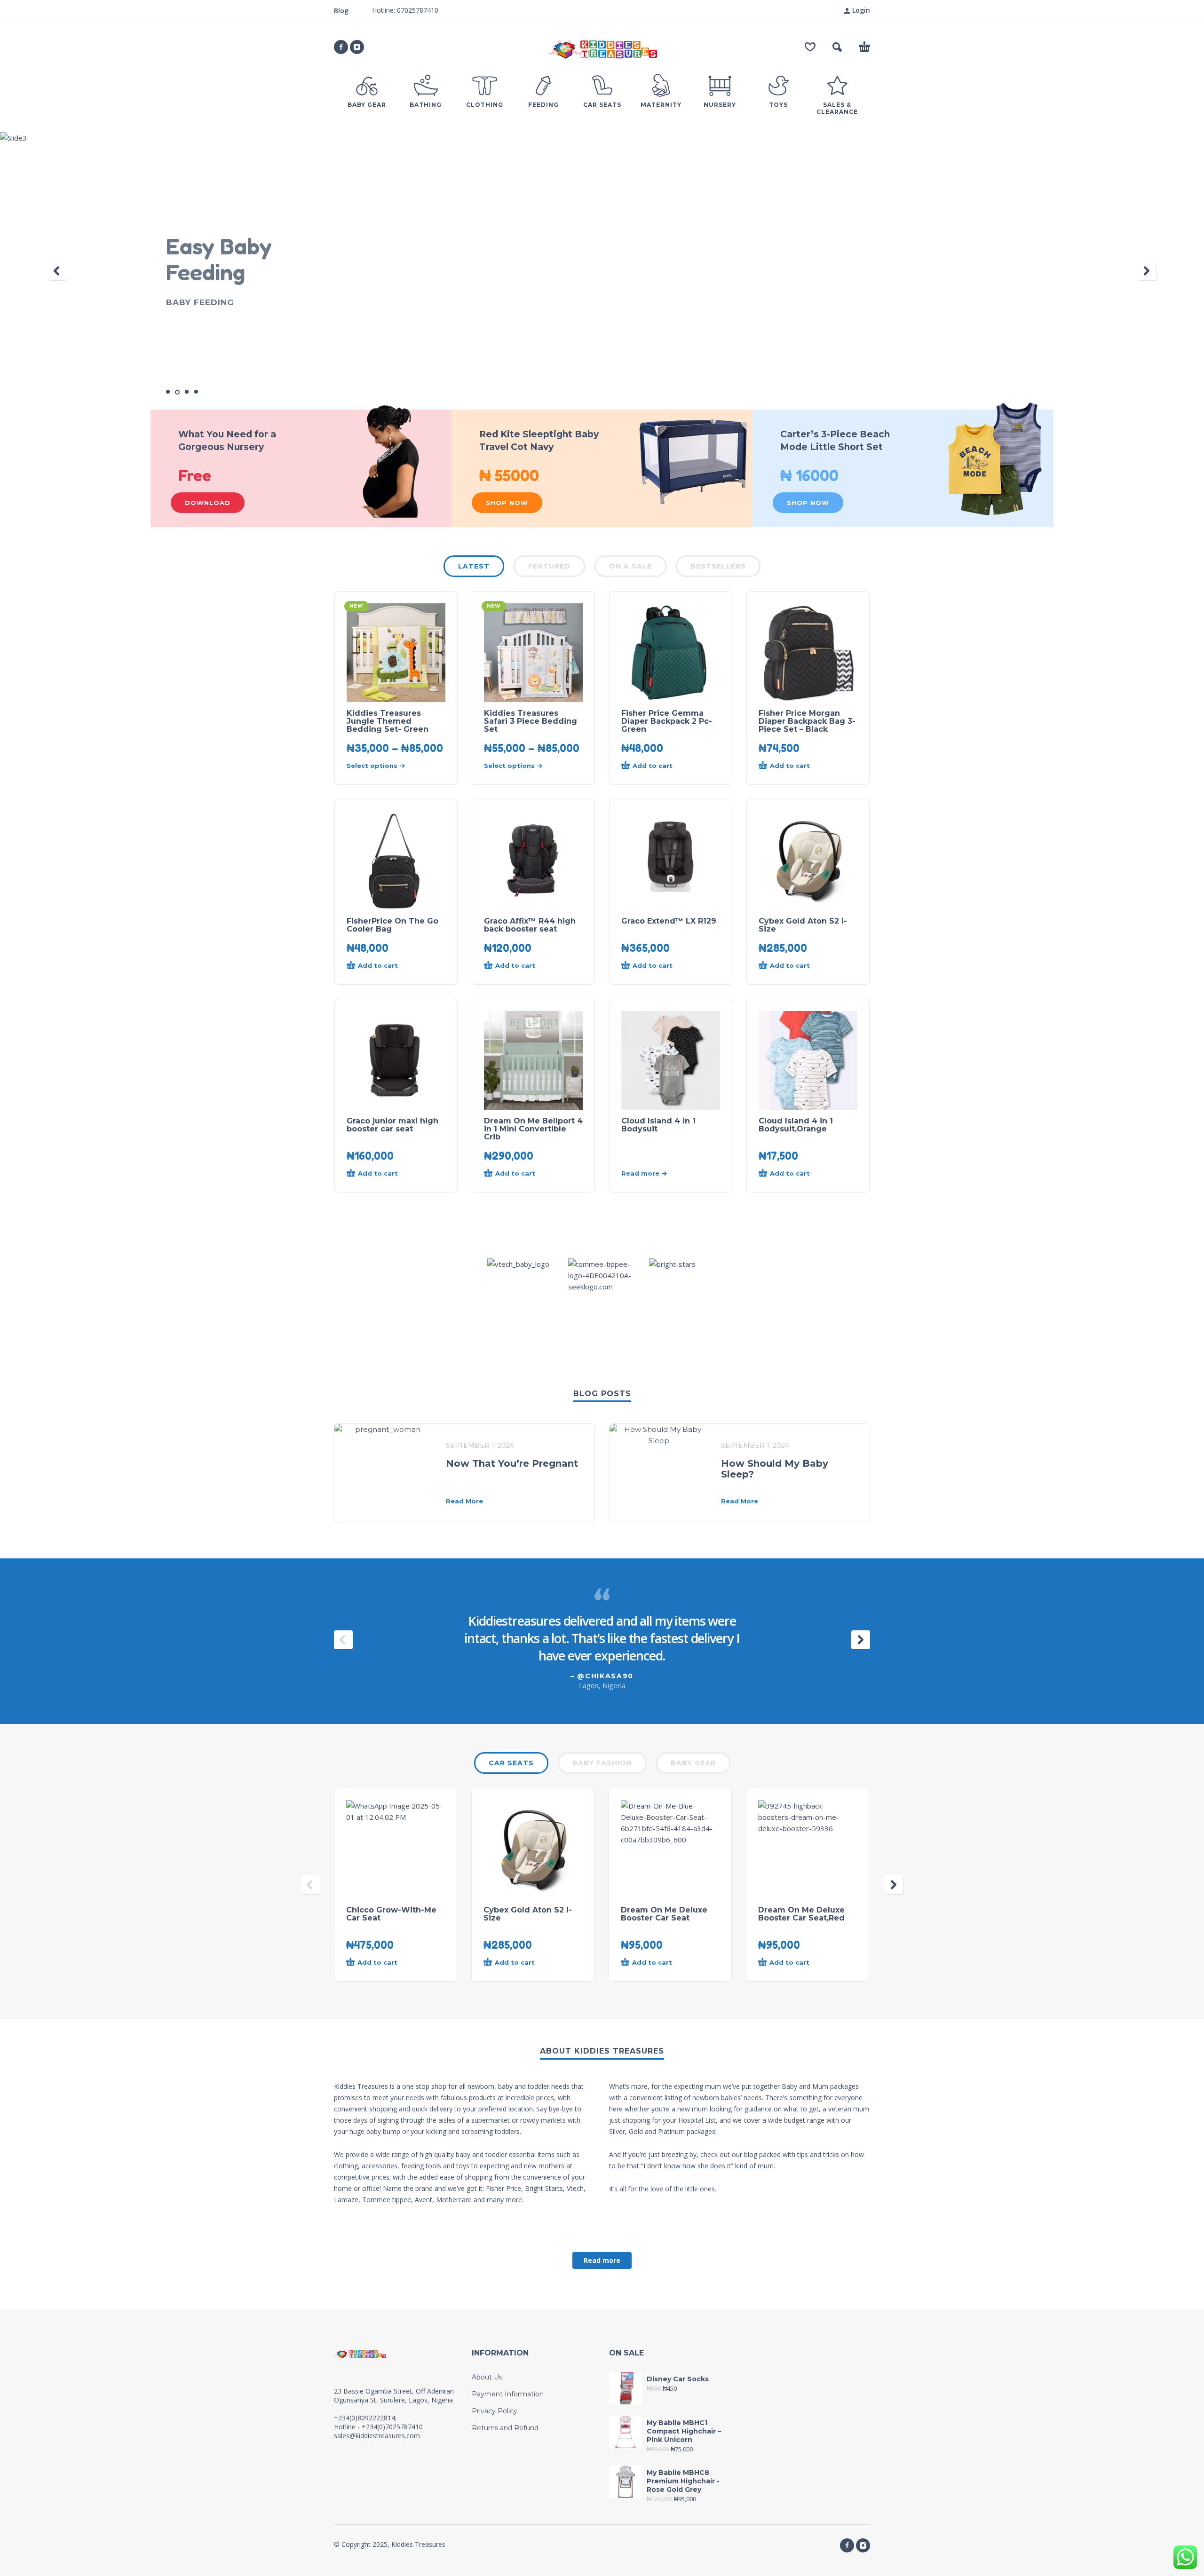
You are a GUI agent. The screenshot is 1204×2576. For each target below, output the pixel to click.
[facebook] (341, 47)
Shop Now (507, 503)
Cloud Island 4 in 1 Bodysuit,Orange (796, 1125)
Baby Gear (693, 1763)
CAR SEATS (511, 1763)
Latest (474, 566)
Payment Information (508, 2394)
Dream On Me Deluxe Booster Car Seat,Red (801, 1914)
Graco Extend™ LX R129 (669, 921)
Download (208, 503)
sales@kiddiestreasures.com (377, 2436)
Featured (549, 566)
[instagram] (357, 47)
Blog (341, 11)
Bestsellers (718, 566)
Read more (602, 2260)
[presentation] (57, 271)
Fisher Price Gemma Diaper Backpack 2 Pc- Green (667, 721)
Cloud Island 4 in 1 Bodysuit (658, 1125)
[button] (837, 47)
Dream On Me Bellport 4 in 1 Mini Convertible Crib (533, 1129)
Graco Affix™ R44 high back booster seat (530, 925)
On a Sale (630, 566)
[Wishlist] (810, 47)
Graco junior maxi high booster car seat (392, 1125)
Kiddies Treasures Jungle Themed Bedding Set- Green (388, 721)
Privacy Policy (495, 2411)
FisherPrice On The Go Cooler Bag (392, 925)
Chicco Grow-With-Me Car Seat (391, 1914)
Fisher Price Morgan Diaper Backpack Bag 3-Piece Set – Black (807, 721)
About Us (487, 2377)
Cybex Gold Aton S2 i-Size (803, 925)
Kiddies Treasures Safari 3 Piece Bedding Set (531, 721)
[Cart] (864, 47)
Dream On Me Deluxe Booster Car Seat (664, 1914)
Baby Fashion (602, 1763)
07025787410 (417, 10)
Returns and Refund (505, 2428)
